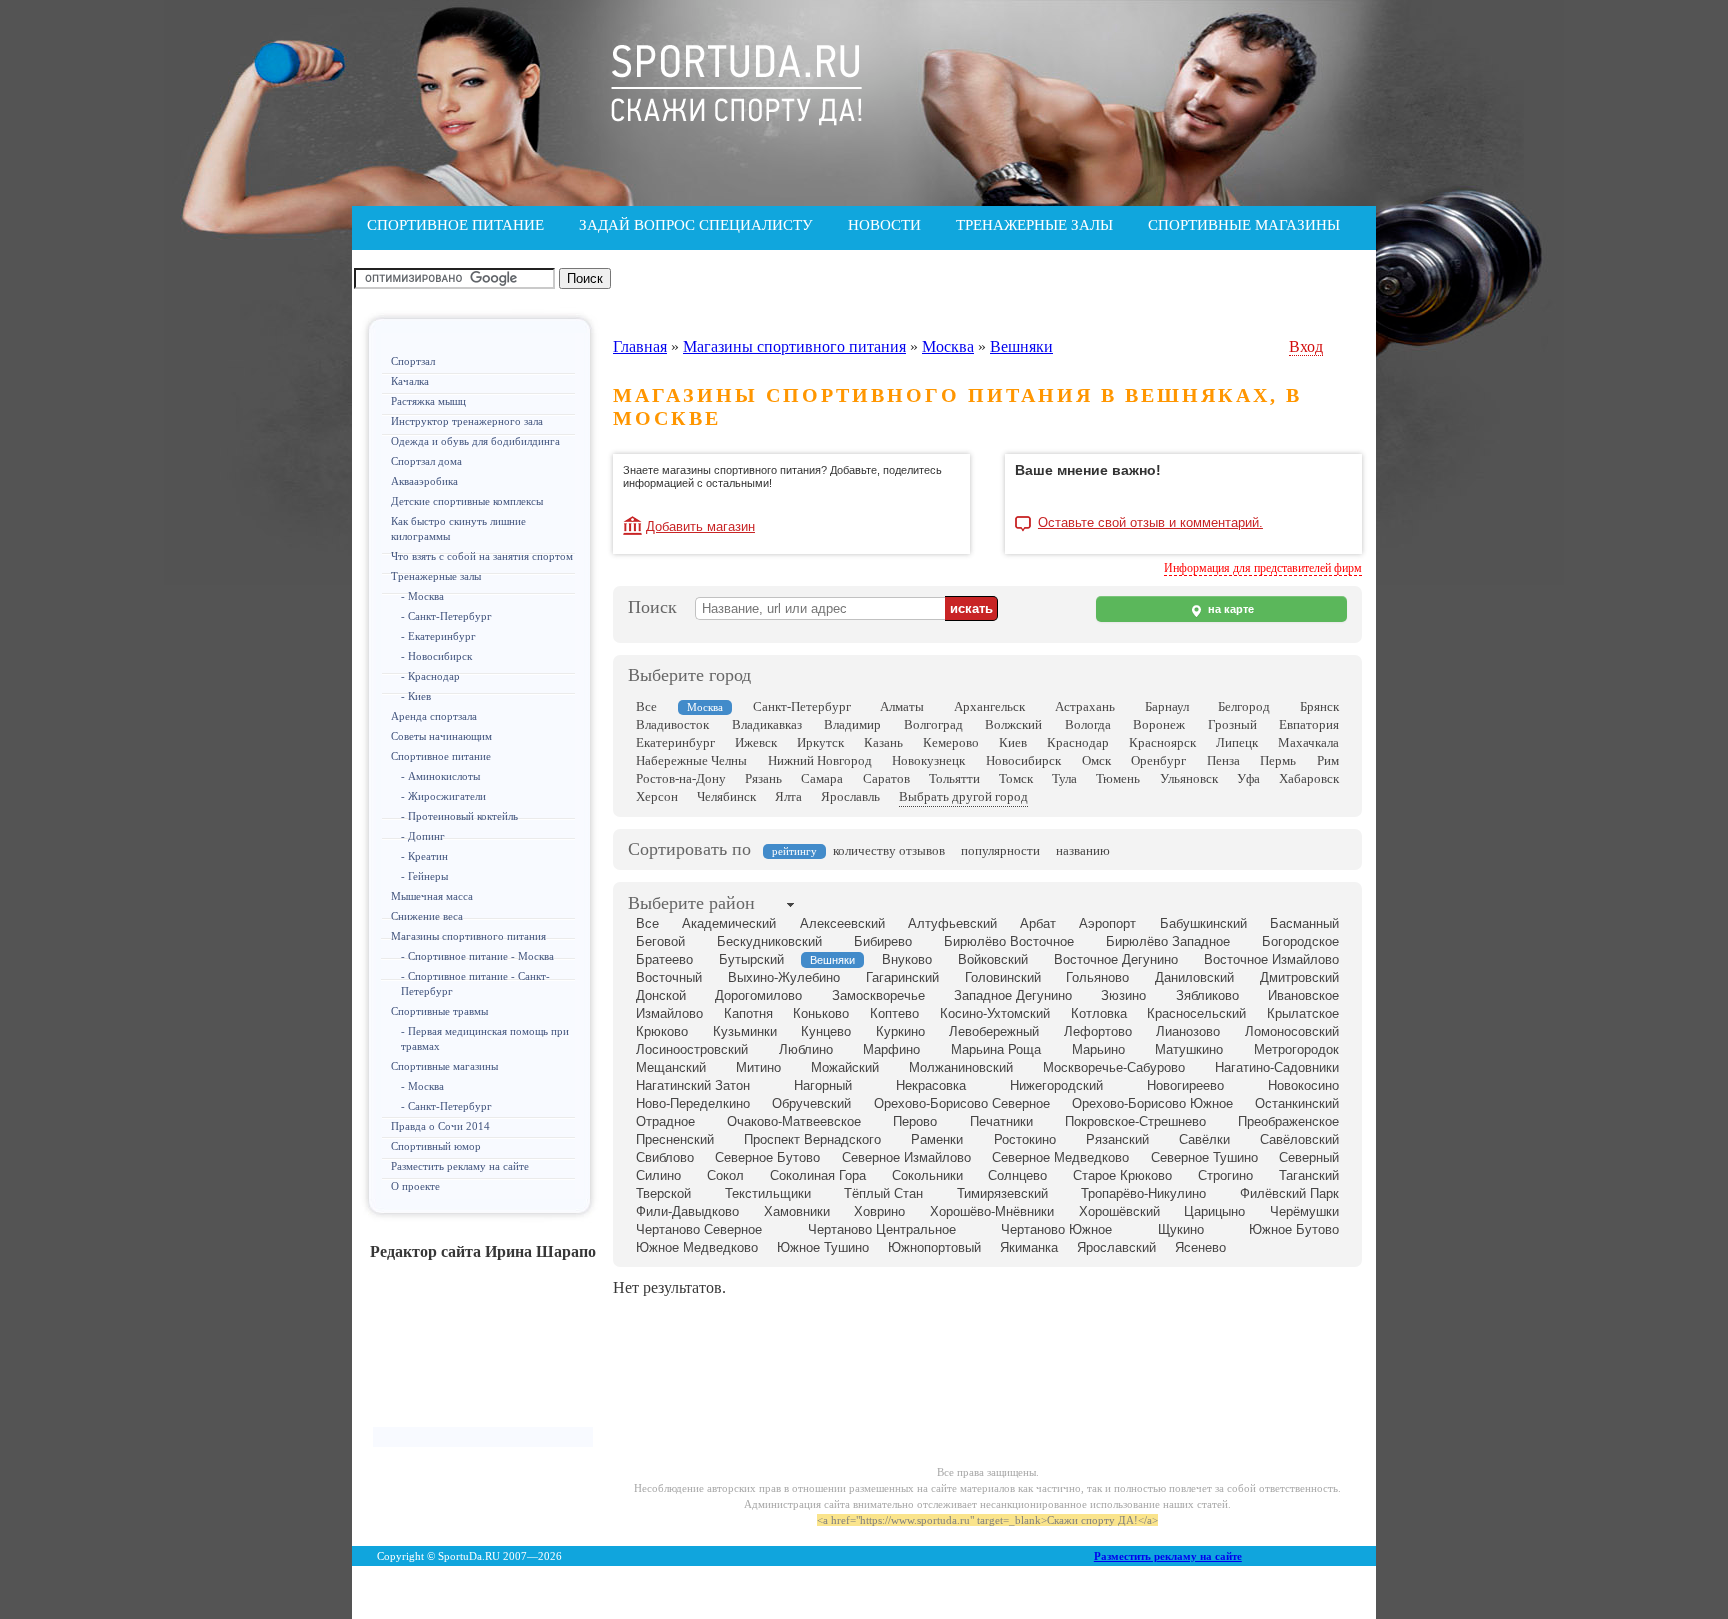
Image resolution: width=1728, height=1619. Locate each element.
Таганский (1309, 1175)
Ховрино (879, 1211)
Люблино (806, 1049)
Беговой (660, 941)
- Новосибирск (436, 656)
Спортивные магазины (444, 1066)
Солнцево (1017, 1175)
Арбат (1038, 923)
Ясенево (1200, 1247)
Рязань (763, 778)
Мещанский (671, 1067)
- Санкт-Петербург (446, 616)
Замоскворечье (878, 995)
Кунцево (826, 1031)
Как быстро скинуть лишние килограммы (458, 528)
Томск (1016, 778)
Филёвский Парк (1289, 1193)
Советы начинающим (441, 736)
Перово (915, 1121)
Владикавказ (767, 724)
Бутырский (751, 959)
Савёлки (1204, 1139)
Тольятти (954, 778)
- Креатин (424, 856)
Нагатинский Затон (693, 1085)
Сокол (725, 1175)
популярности (1000, 850)
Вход (1306, 346)
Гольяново (1097, 977)
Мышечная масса (432, 896)
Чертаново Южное (1056, 1229)
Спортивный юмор (436, 1146)
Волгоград (933, 724)
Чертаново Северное (699, 1229)
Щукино (1181, 1229)
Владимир (852, 724)
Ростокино (1025, 1139)
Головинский (1003, 977)
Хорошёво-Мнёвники (992, 1211)
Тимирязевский (1002, 1193)
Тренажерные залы (436, 576)
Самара (822, 778)
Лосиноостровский (692, 1049)
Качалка (410, 381)
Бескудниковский (769, 941)
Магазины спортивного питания (468, 936)
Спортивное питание (441, 756)
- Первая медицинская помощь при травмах (485, 1038)
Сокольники (927, 1175)
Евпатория (1309, 724)
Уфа (1248, 778)
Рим (1328, 760)
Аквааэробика (424, 481)
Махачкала (1308, 742)
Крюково (662, 1031)
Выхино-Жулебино (784, 977)
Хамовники (797, 1211)
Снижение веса (427, 916)
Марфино (891, 1049)
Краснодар (1078, 742)
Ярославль (850, 796)
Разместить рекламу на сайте (460, 1166)
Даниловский (1194, 977)
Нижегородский (1056, 1085)
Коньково (821, 1013)
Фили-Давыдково (687, 1211)
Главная (640, 346)
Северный (1309, 1157)
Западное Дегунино (1013, 995)
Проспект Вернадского (812, 1139)
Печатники (1001, 1121)
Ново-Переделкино (693, 1103)
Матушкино (1189, 1049)
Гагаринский (902, 977)
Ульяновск (1189, 778)
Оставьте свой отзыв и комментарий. (1150, 523)
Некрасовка (931, 1085)
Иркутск (820, 742)
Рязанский (1117, 1139)
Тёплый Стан (883, 1193)
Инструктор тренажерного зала (467, 421)
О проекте (415, 1186)
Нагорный (823, 1085)
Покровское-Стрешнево (1135, 1121)
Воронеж (1159, 724)
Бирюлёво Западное (1168, 941)
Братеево (664, 959)
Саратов (886, 778)
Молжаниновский (961, 1067)
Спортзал (413, 361)
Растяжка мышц (428, 401)
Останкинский (1297, 1103)
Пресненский (675, 1139)
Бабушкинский (1203, 923)
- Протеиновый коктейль (459, 816)
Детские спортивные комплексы (467, 501)
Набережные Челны (691, 760)
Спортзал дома (426, 461)
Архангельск (989, 706)
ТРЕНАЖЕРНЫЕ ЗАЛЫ (1034, 225)
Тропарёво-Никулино (1143, 1193)
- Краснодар (430, 676)
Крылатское (1303, 1013)
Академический (729, 923)
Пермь (1278, 760)
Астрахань (1085, 706)
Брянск (1319, 706)
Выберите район (691, 903)
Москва (948, 346)
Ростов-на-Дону (681, 778)
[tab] (691, 905)
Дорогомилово (758, 995)
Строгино (1225, 1175)
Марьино (1098, 1049)
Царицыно (1214, 1211)
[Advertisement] (483, 1352)
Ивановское (1303, 995)
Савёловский (1299, 1139)
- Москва (422, 596)
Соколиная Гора (818, 1175)
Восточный (669, 977)
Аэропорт (1107, 923)
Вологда (1088, 724)
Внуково (907, 959)
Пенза (1223, 760)
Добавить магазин (700, 526)
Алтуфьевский (952, 923)
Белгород (1244, 706)
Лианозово (1188, 1031)
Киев (1013, 742)
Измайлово (669, 1013)
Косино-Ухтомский (995, 1013)
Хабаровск (1309, 778)
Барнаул (1167, 706)
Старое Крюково (1122, 1175)
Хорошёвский (1119, 1211)
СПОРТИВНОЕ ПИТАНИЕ (455, 225)
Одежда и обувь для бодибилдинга (475, 441)
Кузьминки (745, 1031)
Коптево (894, 1013)
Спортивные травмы (439, 1011)
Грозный (1232, 724)
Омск (1096, 760)
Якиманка (1029, 1247)
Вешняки (1021, 346)
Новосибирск (1023, 760)
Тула (1064, 778)
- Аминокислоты (440, 776)
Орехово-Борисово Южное (1152, 1103)
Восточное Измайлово (1271, 959)
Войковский (993, 959)
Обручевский (811, 1103)
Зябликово (1207, 995)
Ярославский (1116, 1247)
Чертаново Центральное (882, 1229)
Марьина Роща (996, 1049)
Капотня (748, 1013)
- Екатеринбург (438, 636)
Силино (658, 1175)
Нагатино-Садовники (1277, 1067)
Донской (661, 995)
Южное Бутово (1294, 1229)
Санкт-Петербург (802, 706)
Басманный (1304, 923)
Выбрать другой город (963, 796)
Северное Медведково (1060, 1157)
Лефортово (1098, 1031)
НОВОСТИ (884, 225)
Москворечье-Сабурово (1114, 1067)
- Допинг (423, 836)
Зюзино (1123, 995)
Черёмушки (1304, 1211)
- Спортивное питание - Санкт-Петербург (475, 983)
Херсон (657, 796)
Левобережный (994, 1031)
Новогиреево (1185, 1085)
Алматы (902, 706)
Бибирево (883, 941)
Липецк (1237, 742)
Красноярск (1162, 742)
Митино (758, 1067)
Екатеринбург (675, 742)
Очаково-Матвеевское (794, 1121)
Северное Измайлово (906, 1157)
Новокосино (1303, 1085)
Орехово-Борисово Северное (962, 1103)
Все (646, 706)
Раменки (937, 1139)
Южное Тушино (823, 1247)
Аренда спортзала (434, 716)
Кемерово (951, 742)
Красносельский (1196, 1013)
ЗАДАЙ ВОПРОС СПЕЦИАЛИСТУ (696, 225)
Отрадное (665, 1121)
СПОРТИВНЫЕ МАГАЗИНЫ (1244, 225)
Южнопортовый (934, 1247)
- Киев (416, 696)
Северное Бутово (767, 1157)
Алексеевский (842, 923)
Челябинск (726, 796)
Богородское (1300, 941)
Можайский (845, 1067)
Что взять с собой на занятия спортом (482, 556)
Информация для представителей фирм (1263, 568)
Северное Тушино (1204, 1157)
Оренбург (1158, 760)
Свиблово (665, 1157)
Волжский (1013, 724)
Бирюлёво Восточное (1009, 941)
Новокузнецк (928, 760)
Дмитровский (1299, 977)
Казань (883, 742)
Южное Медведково (697, 1247)
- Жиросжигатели (443, 796)
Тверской (663, 1193)
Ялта (788, 796)
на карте (1229, 609)
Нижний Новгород (820, 760)
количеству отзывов (889, 850)
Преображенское (1288, 1121)
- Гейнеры (424, 876)
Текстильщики (768, 1193)
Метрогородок (1296, 1049)
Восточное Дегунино (1116, 959)
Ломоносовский (1292, 1031)
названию (1083, 850)
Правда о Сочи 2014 (440, 1126)
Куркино (900, 1031)
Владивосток (672, 724)
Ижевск (756, 742)
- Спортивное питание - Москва (477, 956)
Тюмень (1118, 778)
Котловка (1099, 1013)
